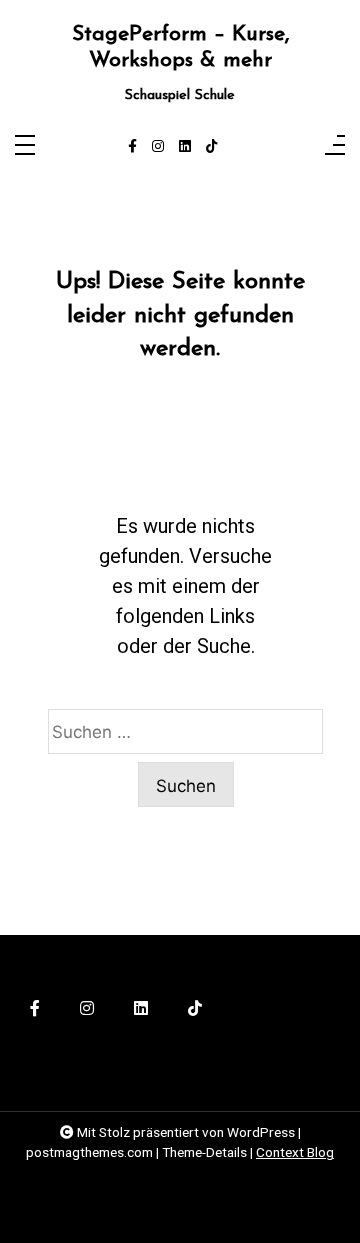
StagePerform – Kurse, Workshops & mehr (180, 47)
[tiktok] (212, 147)
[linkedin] (185, 147)
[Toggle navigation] (25, 146)
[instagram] (158, 147)
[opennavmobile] (335, 146)
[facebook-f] (132, 147)
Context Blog (295, 1152)
